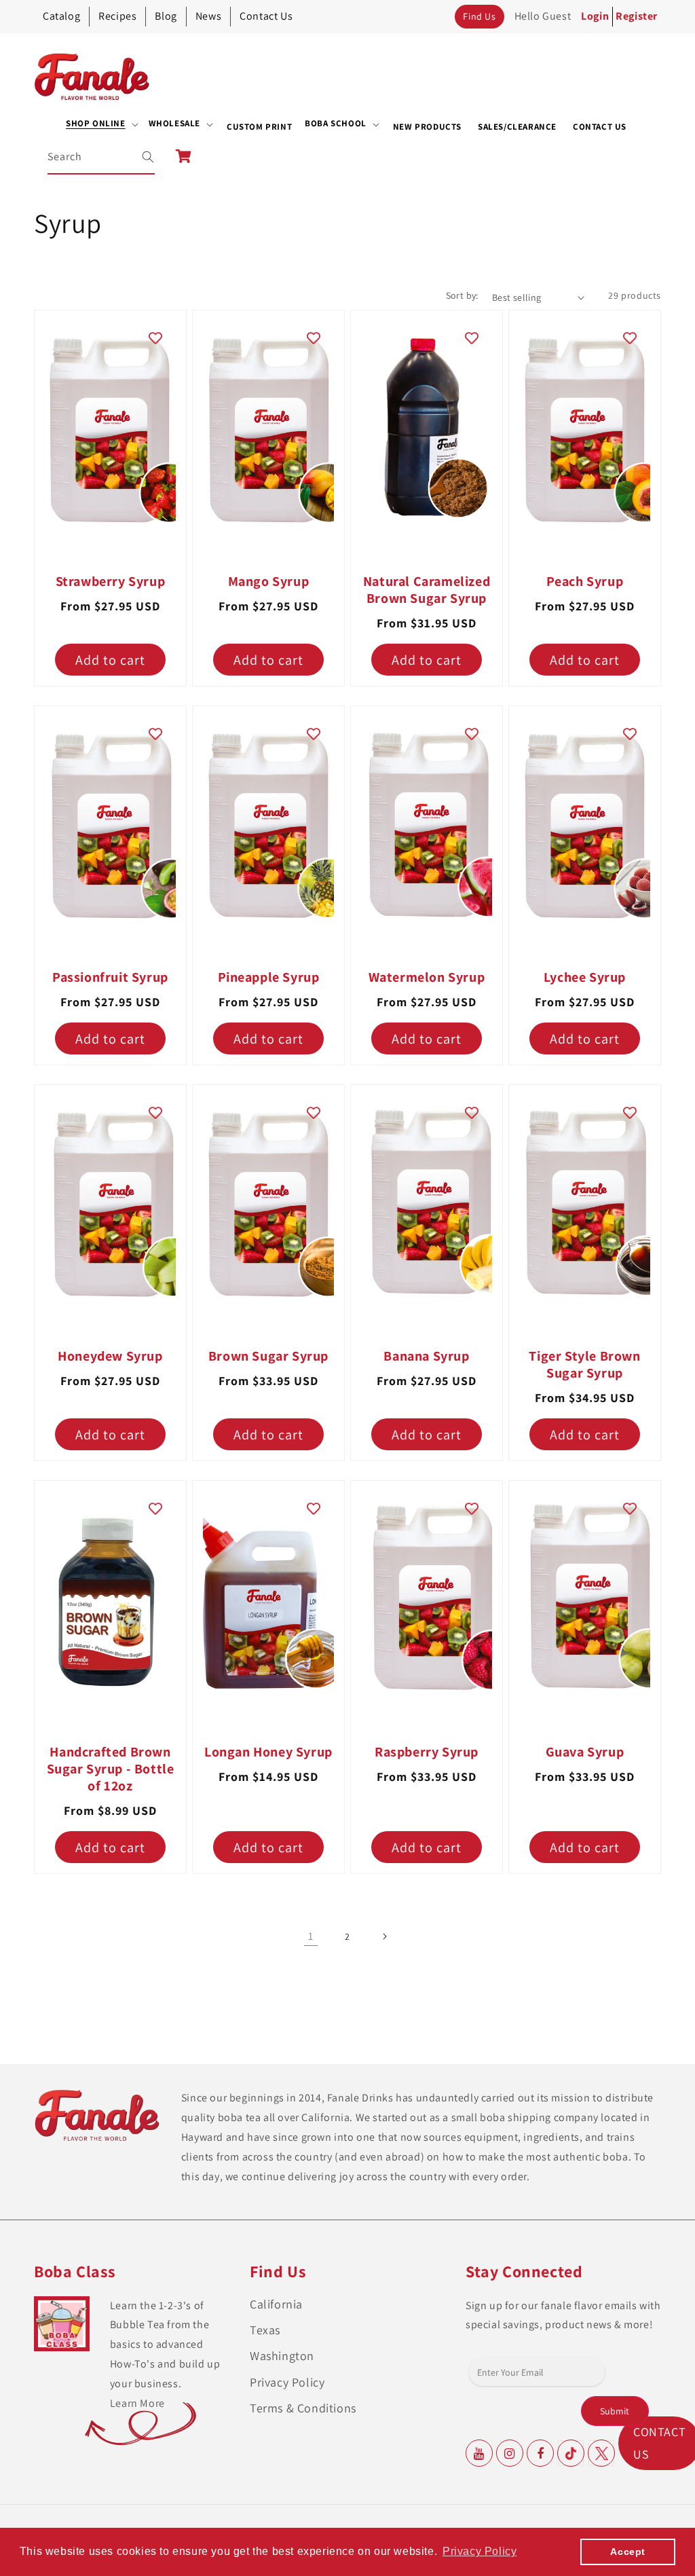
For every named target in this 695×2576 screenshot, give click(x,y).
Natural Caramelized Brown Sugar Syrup (427, 590)
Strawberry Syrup (111, 582)
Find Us (479, 16)
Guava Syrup (585, 1752)
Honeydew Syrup (110, 1356)
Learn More (137, 2403)
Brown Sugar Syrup (268, 1356)
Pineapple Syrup (269, 977)
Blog (166, 16)
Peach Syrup (585, 582)
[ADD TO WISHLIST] (155, 337)
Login (595, 16)
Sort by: (462, 295)
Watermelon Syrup (427, 977)
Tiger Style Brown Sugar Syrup (584, 1365)
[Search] (139, 157)
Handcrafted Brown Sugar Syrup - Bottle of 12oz (111, 1769)
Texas (265, 2330)
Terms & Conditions (303, 2408)
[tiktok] (571, 2453)
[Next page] (384, 1936)
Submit (615, 2411)
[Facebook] (540, 2453)
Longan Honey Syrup (268, 1752)
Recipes (117, 16)
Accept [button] (628, 2552)
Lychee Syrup (585, 977)
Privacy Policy (287, 2382)
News (208, 16)
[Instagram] (510, 2453)
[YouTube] (479, 2453)
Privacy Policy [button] (480, 2551)
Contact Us (266, 16)
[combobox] (102, 157)
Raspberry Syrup (427, 1752)
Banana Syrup (426, 1356)
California (276, 2304)
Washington (282, 2356)
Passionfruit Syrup (110, 977)
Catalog (61, 16)
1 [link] (311, 1936)
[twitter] (601, 2453)
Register (637, 16)
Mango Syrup (269, 582)
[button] (102, 124)
